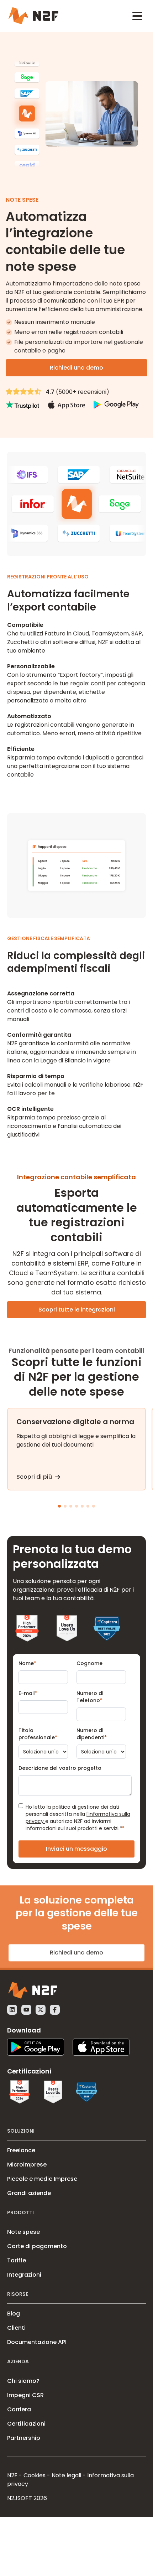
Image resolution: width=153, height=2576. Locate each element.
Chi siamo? (23, 2381)
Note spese (23, 2232)
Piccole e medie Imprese (42, 2179)
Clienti (16, 2328)
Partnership (24, 2438)
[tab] (59, 1506)
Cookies (35, 2475)
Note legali (66, 2475)
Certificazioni (26, 2424)
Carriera (19, 2409)
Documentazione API (37, 2342)
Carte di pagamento (37, 2246)
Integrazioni (24, 2275)
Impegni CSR (25, 2395)
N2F (12, 2475)
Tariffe (17, 2260)
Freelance (21, 2150)
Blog (14, 2314)
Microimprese (27, 2165)
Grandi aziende (29, 2193)
